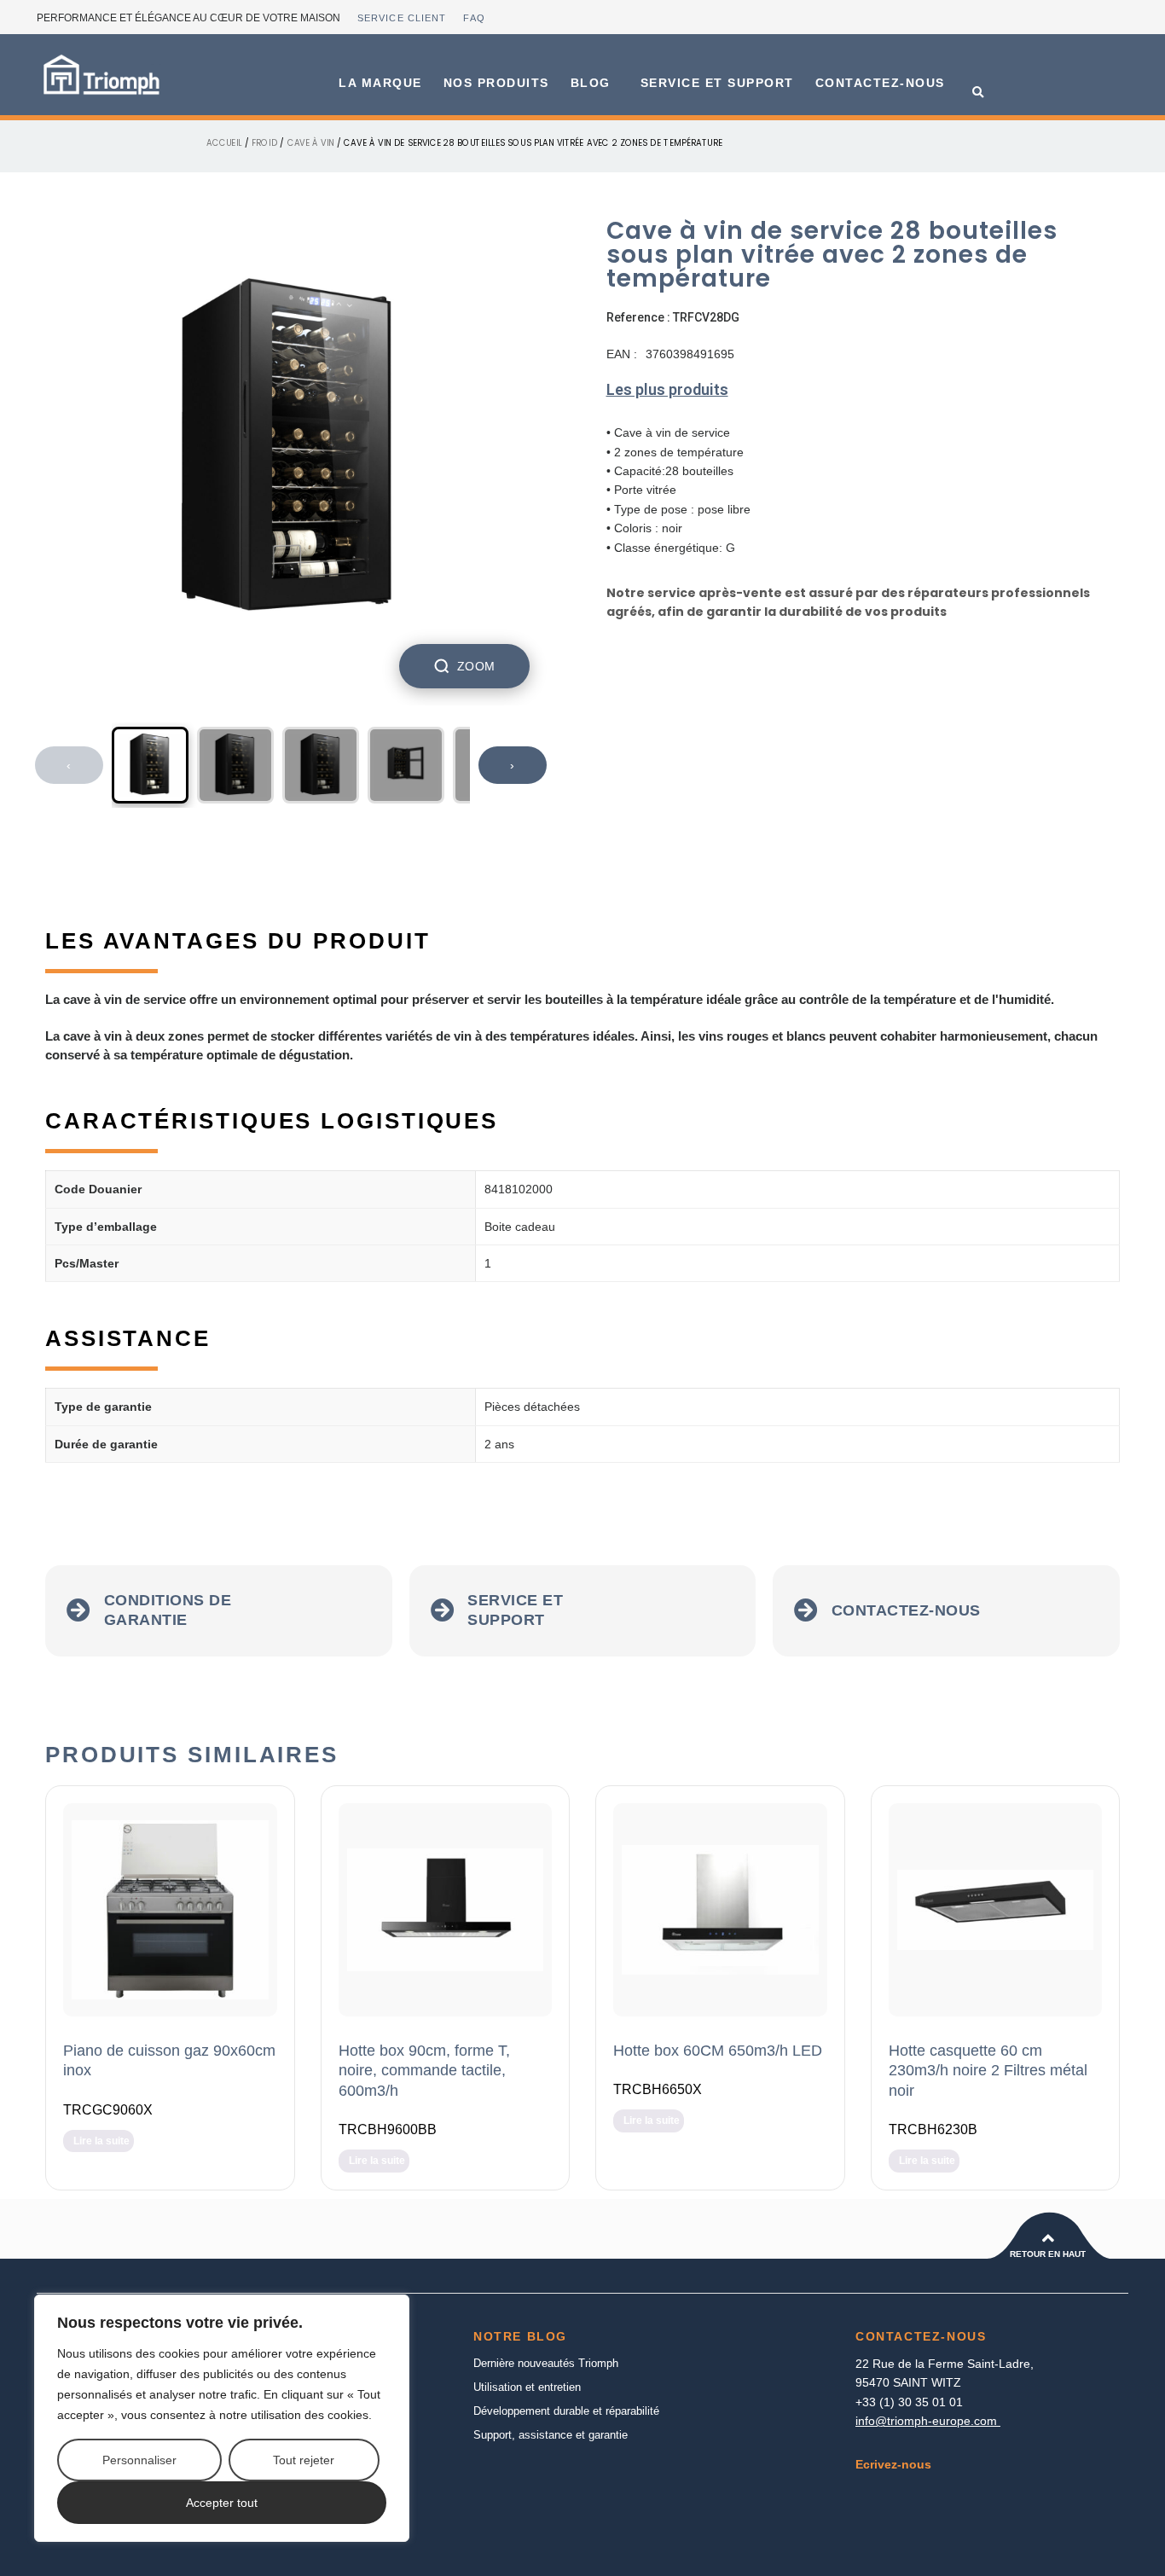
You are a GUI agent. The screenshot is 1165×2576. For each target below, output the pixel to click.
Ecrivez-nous (893, 2464)
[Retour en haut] (1048, 2238)
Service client (402, 18)
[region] (222, 2418)
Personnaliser (139, 2460)
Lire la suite (101, 2141)
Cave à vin (311, 142)
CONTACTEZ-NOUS (880, 83)
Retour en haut (1048, 2254)
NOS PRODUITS (496, 83)
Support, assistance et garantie (551, 2435)
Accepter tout (222, 2503)
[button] (978, 93)
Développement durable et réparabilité (566, 2411)
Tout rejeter (304, 2460)
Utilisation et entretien (527, 2387)
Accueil (224, 142)
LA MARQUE (380, 83)
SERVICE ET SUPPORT (717, 83)
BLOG (591, 83)
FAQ (474, 18)
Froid (264, 142)
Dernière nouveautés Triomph (546, 2363)
